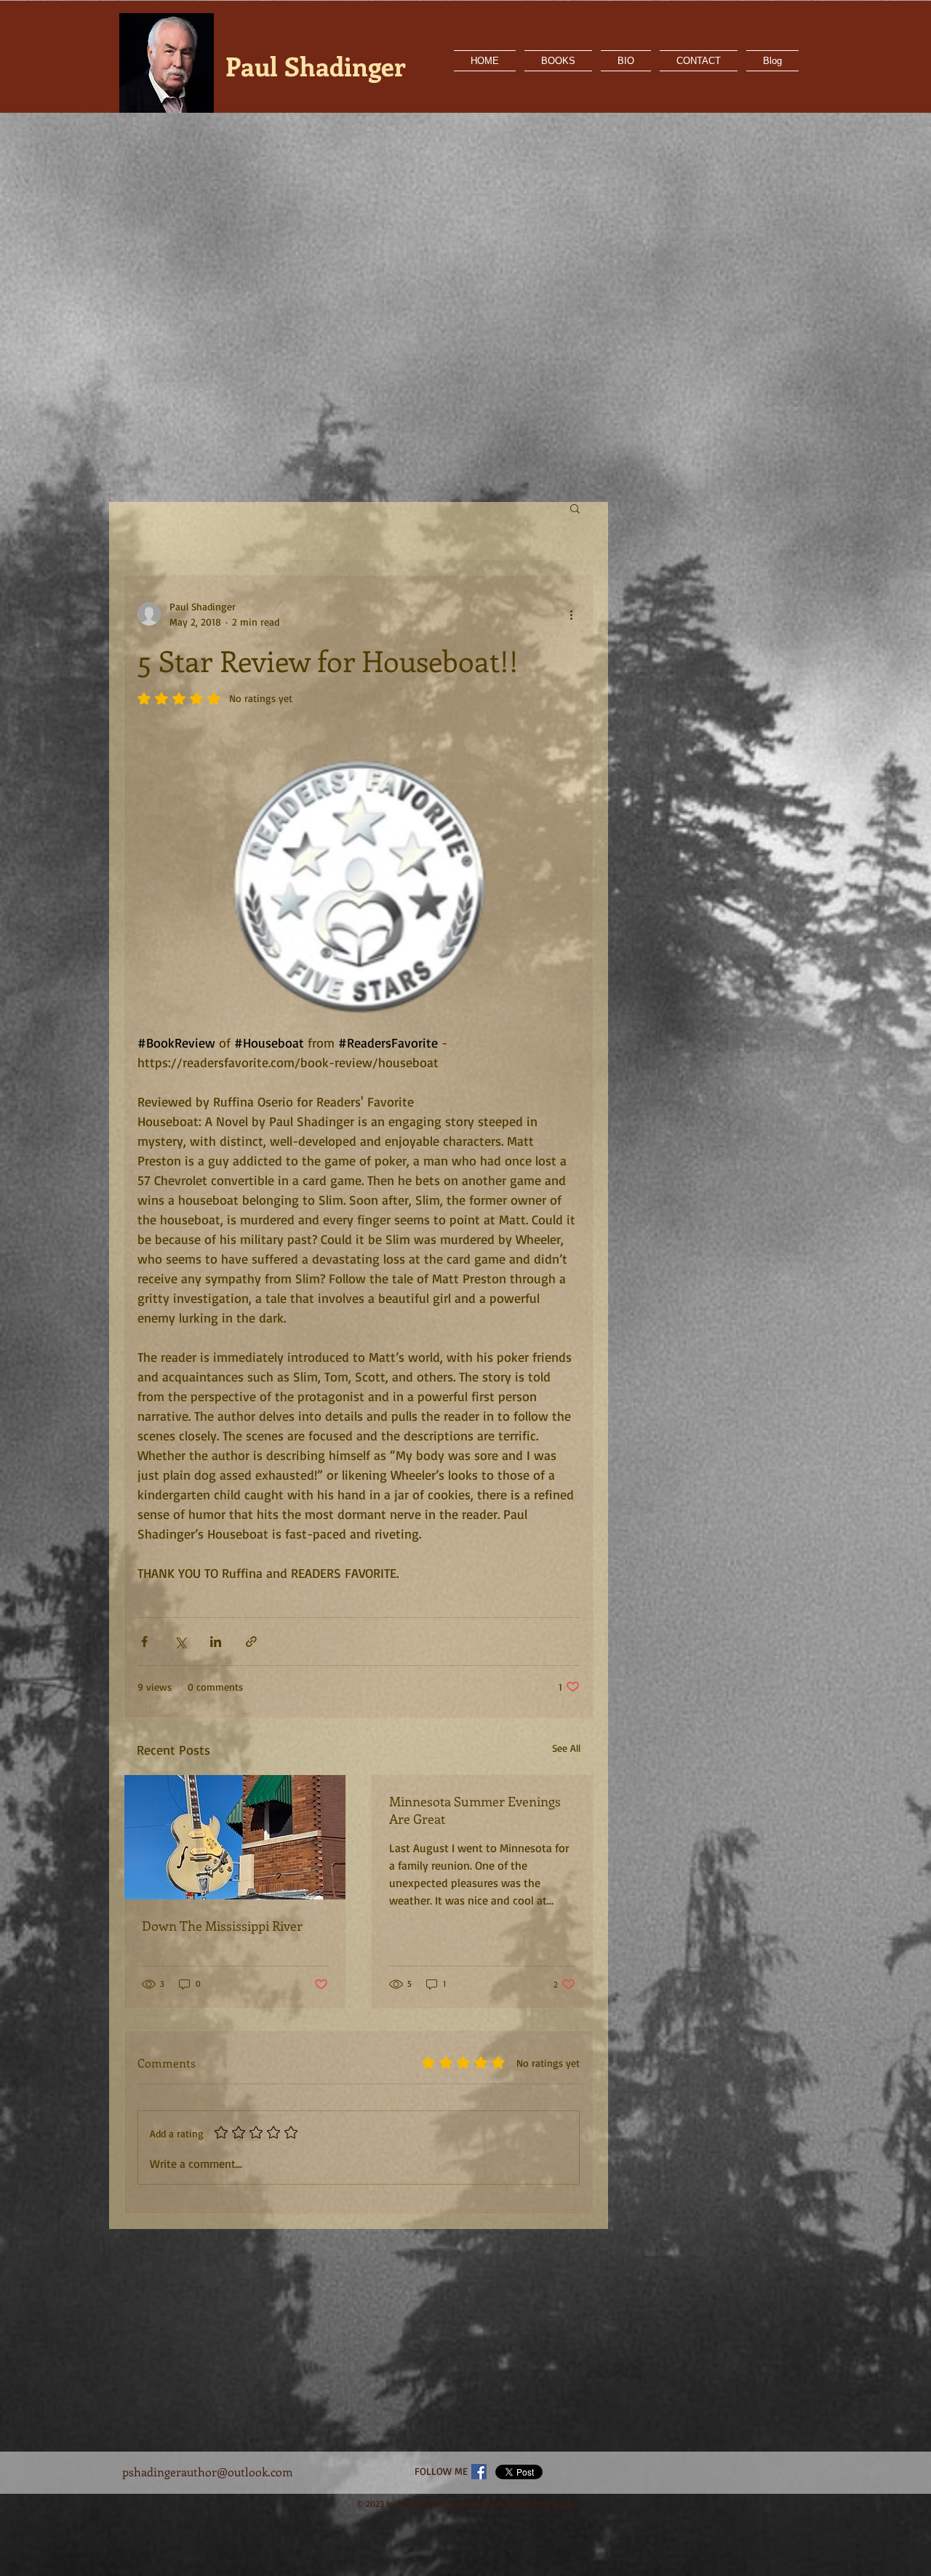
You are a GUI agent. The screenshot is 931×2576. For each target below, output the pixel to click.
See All (566, 1748)
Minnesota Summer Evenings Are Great (475, 1810)
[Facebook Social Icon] (479, 2472)
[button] (575, 508)
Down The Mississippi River (222, 1926)
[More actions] (571, 614)
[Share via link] (251, 1642)
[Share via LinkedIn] (216, 1642)
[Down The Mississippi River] (235, 1837)
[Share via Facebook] (144, 1642)
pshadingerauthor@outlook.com (208, 2472)
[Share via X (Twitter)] (180, 1642)
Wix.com (560, 2504)
